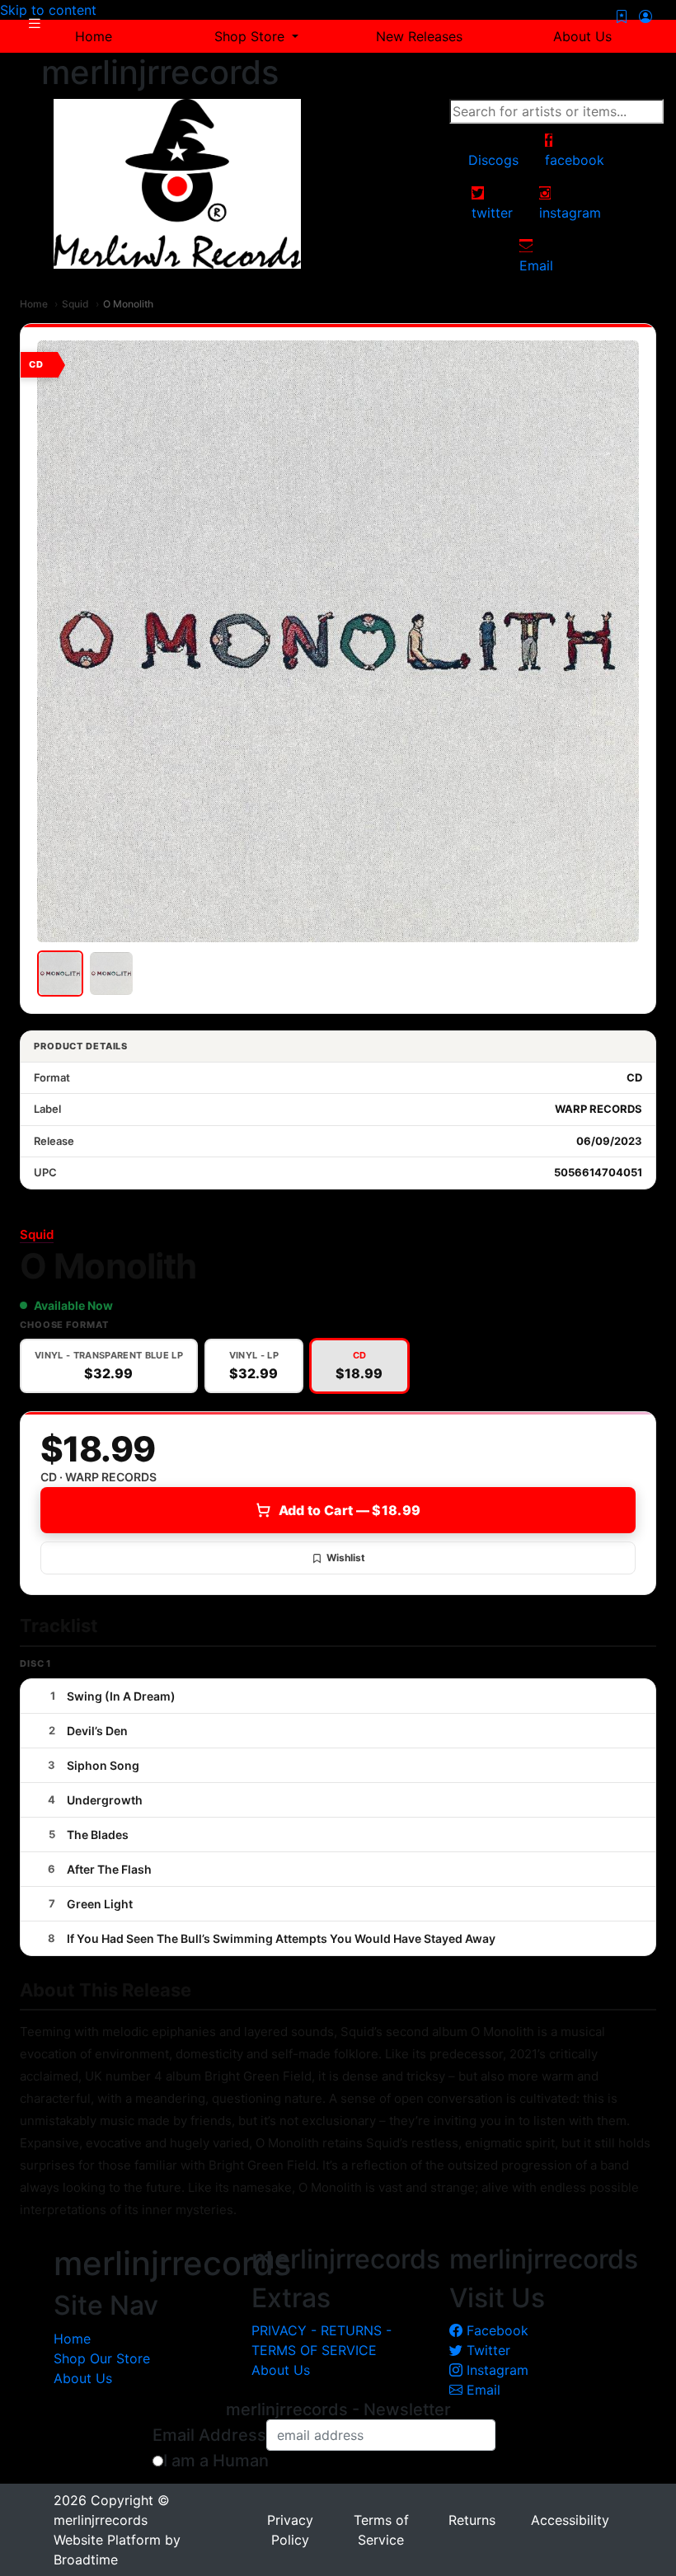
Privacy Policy (290, 2530)
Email (481, 2390)
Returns (472, 2520)
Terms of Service (381, 2530)
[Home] (177, 183)
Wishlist (346, 1558)
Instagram (495, 2370)
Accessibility (570, 2520)
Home (34, 304)
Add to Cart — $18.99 (350, 1510)
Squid (75, 304)
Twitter (486, 2350)
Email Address (209, 2435)
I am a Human (216, 2461)
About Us (83, 2378)
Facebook (495, 2330)
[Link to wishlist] (622, 16)
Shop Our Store (102, 2358)
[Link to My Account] (645, 16)
